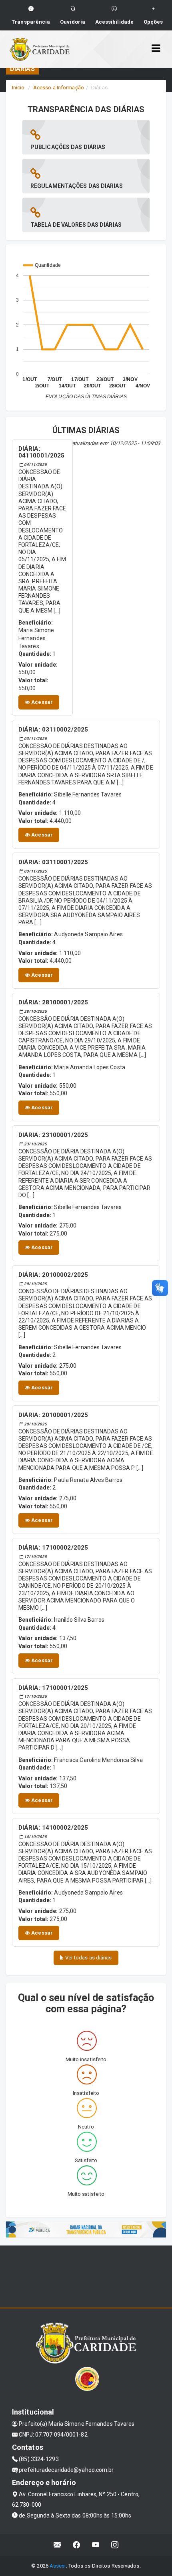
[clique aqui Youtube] (96, 2545)
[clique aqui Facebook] (77, 2545)
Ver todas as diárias (88, 1958)
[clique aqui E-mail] (57, 2545)
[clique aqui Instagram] (115, 2545)
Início (18, 88)
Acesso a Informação (59, 88)
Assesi (58, 2566)
